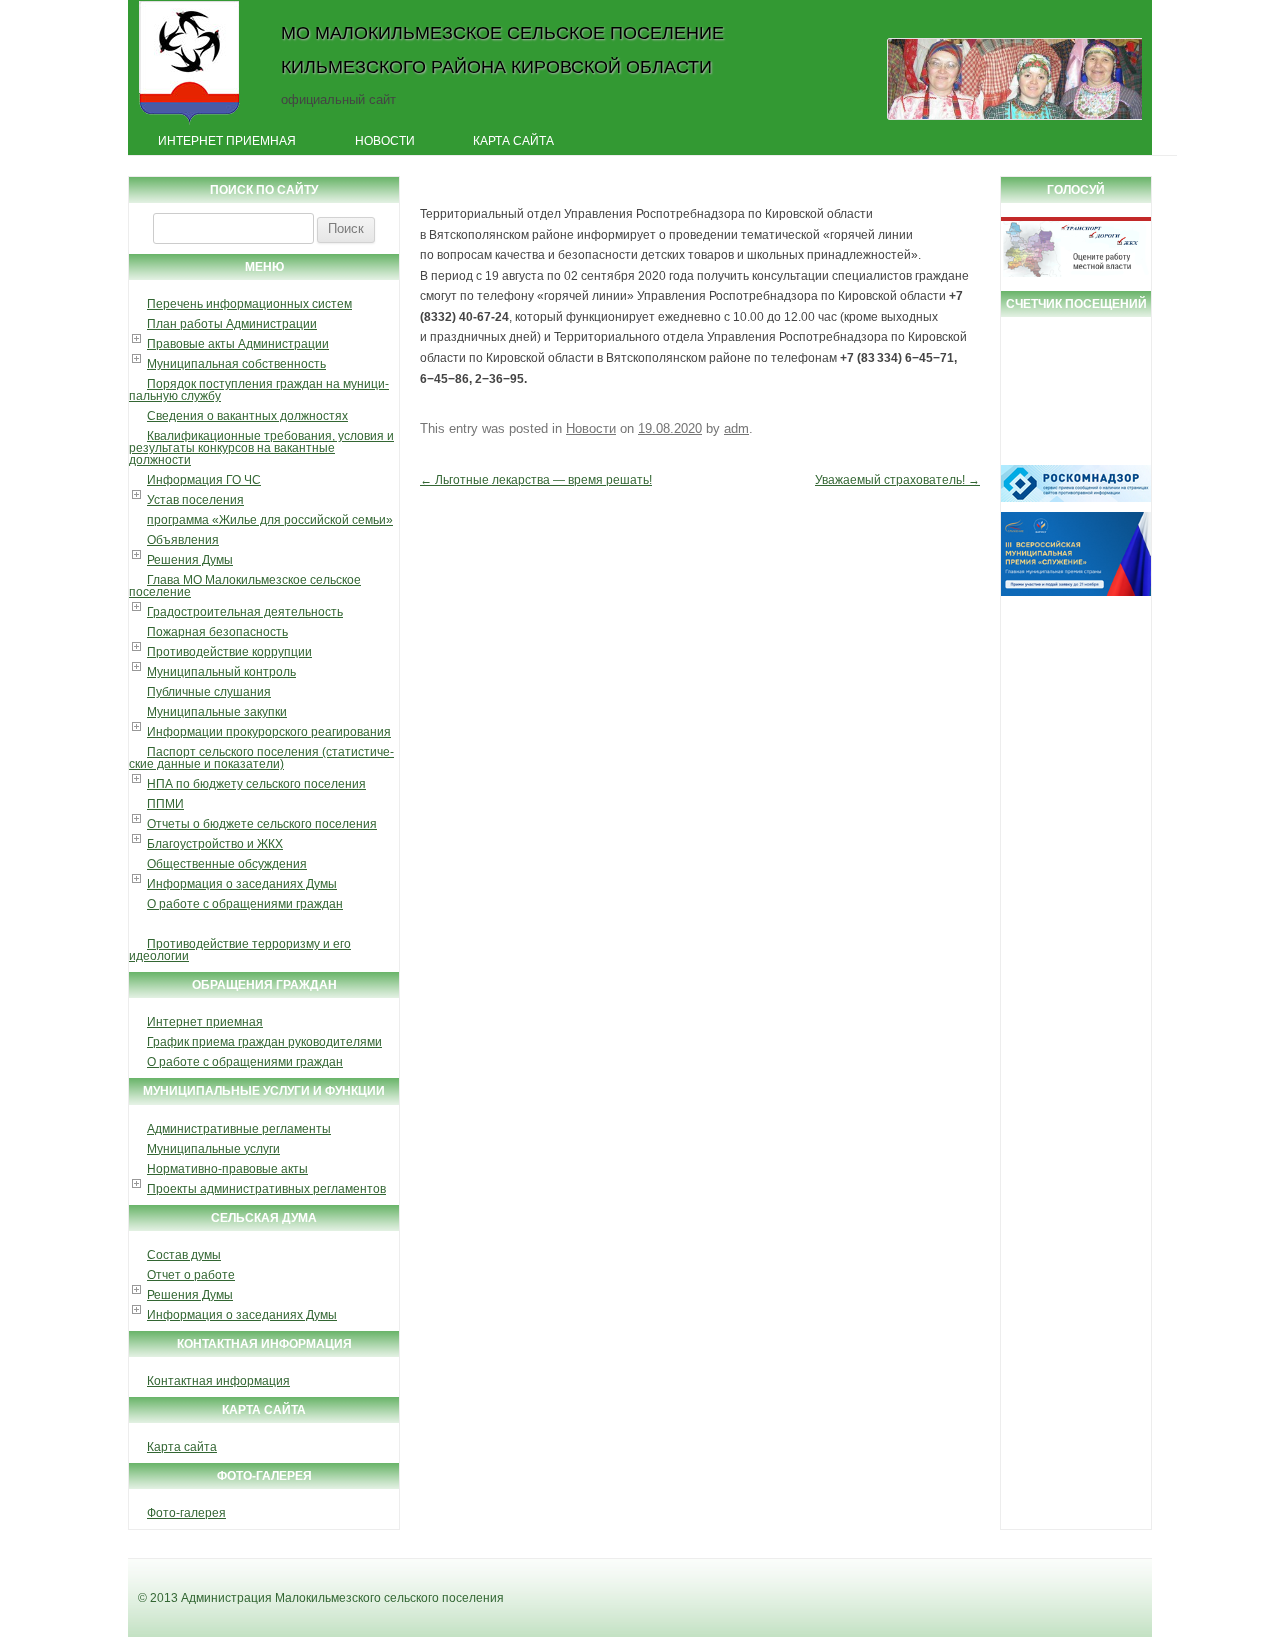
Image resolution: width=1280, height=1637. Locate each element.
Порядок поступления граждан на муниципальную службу (259, 390)
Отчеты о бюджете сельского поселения (262, 824)
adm (736, 428)
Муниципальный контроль (221, 672)
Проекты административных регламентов (266, 1189)
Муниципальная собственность (236, 364)
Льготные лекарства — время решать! (536, 480)
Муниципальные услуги (213, 1149)
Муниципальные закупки (217, 712)
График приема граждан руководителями (264, 1042)
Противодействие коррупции (229, 652)
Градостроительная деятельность (245, 612)
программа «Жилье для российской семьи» (270, 520)
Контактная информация (218, 1381)
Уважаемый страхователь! (897, 480)
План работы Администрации (232, 324)
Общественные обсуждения (227, 864)
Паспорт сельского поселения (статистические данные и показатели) (261, 758)
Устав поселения (195, 500)
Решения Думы (190, 560)
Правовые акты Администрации (238, 344)
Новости (385, 141)
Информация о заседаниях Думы (242, 884)
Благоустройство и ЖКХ (215, 844)
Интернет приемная (227, 141)
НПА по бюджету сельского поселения (256, 784)
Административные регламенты (239, 1129)
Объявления (183, 540)
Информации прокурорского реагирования (269, 732)
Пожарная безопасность (217, 632)
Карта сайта (513, 141)
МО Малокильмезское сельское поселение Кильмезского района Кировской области (502, 49)
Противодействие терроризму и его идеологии (240, 950)
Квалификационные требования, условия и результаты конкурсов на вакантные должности (261, 448)
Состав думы (184, 1255)
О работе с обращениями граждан (245, 904)
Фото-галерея (186, 1513)
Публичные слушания (209, 692)
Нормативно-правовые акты (227, 1169)
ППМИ (165, 804)
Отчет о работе (191, 1275)
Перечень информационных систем (249, 304)
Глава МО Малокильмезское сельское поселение (245, 586)
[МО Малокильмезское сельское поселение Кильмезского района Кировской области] (189, 123)
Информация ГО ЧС (204, 480)
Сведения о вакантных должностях (247, 416)
